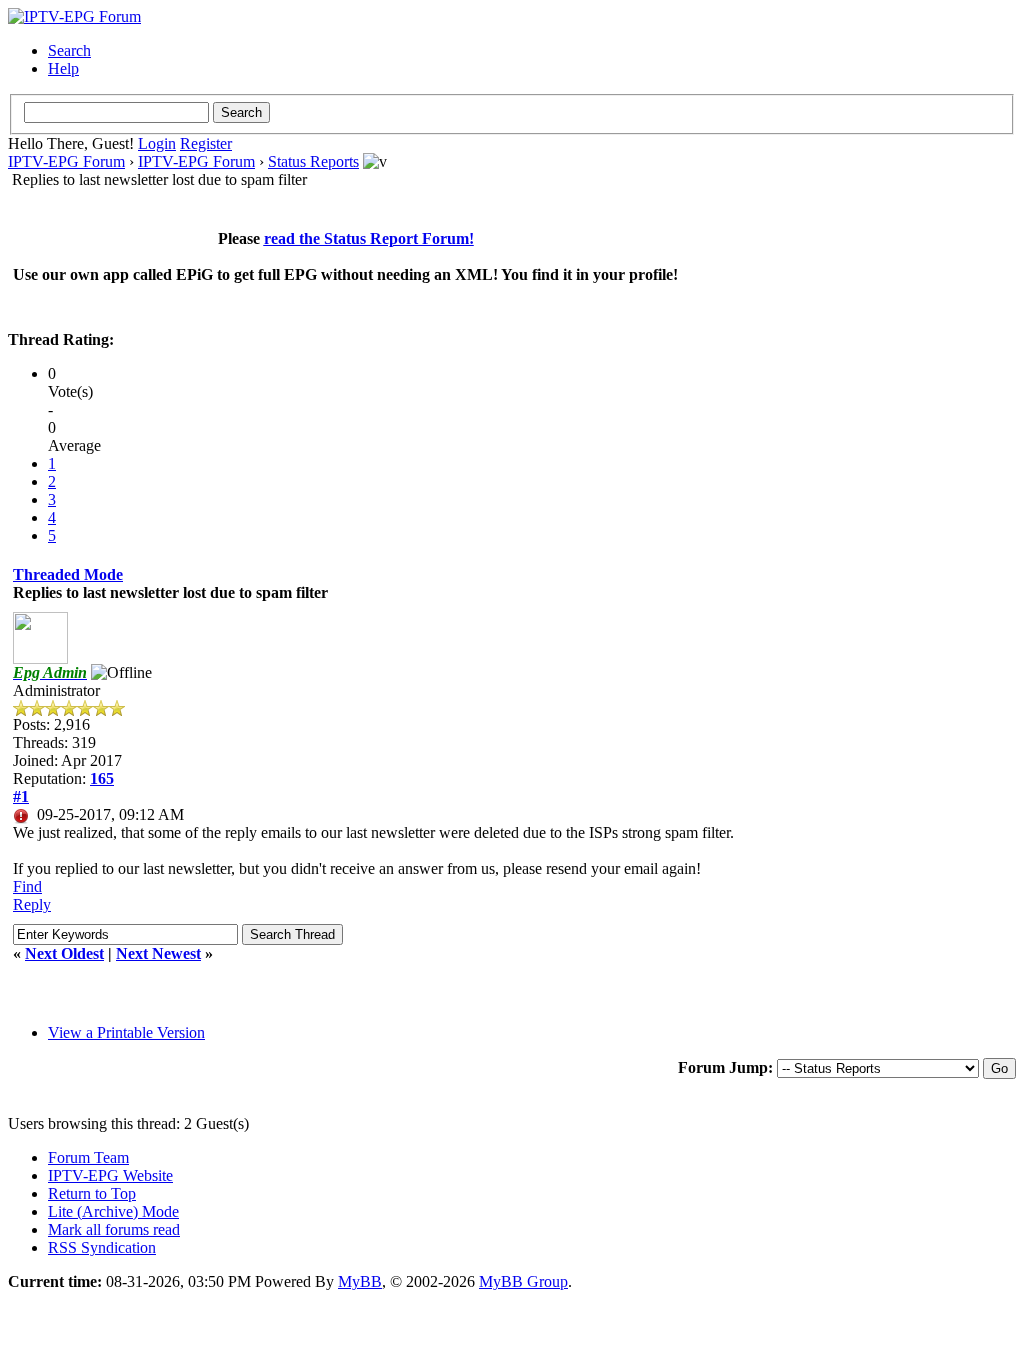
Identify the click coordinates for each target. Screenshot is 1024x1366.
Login (157, 143)
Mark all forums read (114, 1229)
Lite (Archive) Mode (113, 1211)
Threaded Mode (68, 574)
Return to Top (92, 1193)
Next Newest (158, 953)
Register (206, 143)
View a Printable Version (126, 1032)
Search (69, 50)
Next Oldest (64, 953)
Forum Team (88, 1157)
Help (63, 68)
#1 (21, 796)
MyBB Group (523, 1281)
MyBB (360, 1281)
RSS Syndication (102, 1247)
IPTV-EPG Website (110, 1175)
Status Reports (313, 161)
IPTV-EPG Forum (66, 161)
